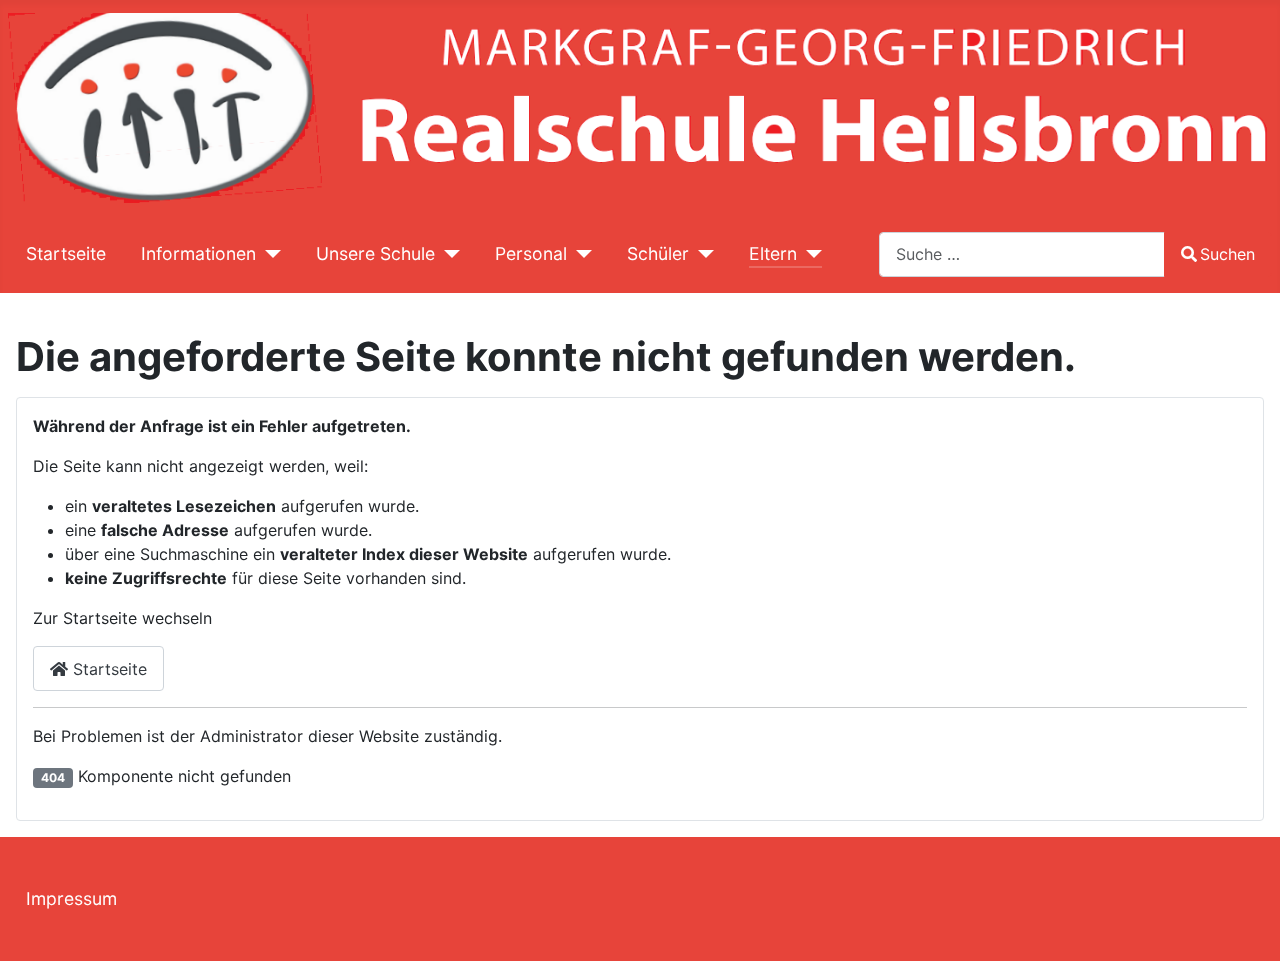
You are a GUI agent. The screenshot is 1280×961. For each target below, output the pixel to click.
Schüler (658, 253)
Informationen (198, 253)
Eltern (773, 253)
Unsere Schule (375, 253)
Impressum (71, 898)
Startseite (66, 253)
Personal (531, 253)
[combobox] (1022, 254)
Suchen (1227, 254)
